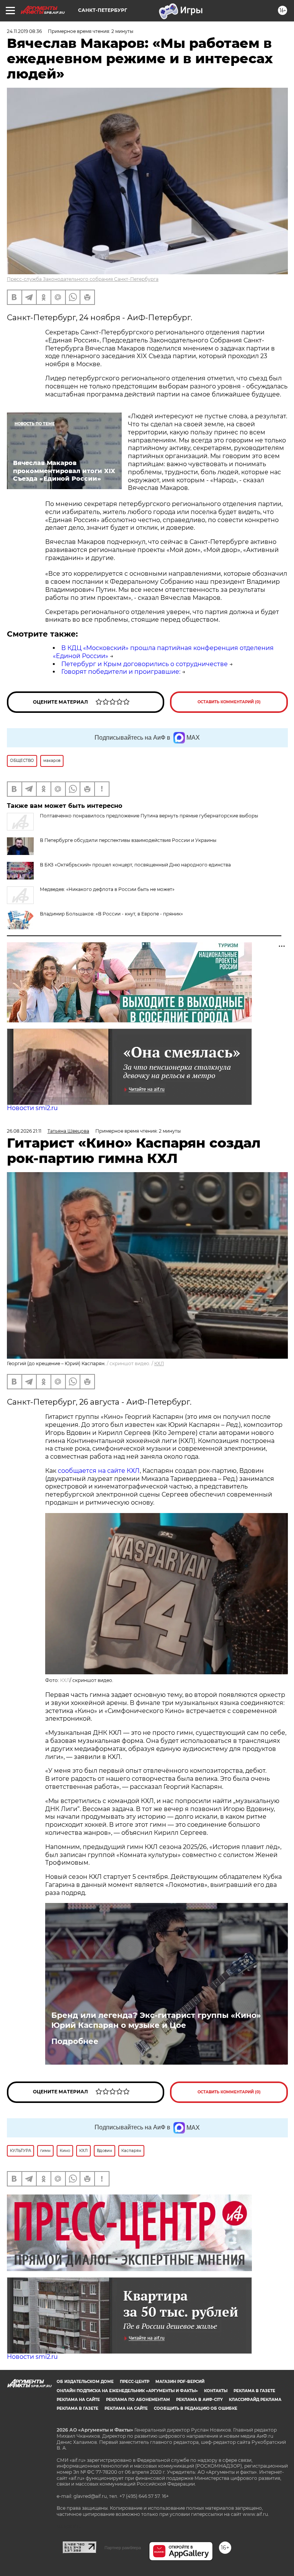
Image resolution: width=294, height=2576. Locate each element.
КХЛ (159, 1363)
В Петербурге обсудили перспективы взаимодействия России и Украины (128, 840)
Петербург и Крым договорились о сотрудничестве (145, 664)
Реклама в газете (254, 2391)
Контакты (216, 2391)
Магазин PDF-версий (180, 2382)
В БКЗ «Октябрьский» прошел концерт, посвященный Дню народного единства (135, 865)
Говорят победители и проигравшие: (121, 672)
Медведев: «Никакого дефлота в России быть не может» (107, 889)
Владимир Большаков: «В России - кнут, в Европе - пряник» (111, 914)
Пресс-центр (135, 2382)
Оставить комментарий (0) (229, 702)
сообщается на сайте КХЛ (99, 1471)
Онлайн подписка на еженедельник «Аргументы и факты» (127, 2391)
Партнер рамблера (123, 2548)
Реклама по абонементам (138, 2400)
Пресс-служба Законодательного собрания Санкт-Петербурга (83, 279)
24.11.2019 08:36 (24, 31)
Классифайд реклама (255, 2400)
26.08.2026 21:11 (24, 1131)
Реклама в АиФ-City (199, 2400)
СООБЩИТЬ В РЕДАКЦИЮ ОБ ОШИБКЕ (196, 2408)
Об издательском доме (85, 2382)
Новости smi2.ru (32, 1108)
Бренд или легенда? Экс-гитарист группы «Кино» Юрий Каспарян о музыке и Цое (156, 2020)
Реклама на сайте (78, 2400)
